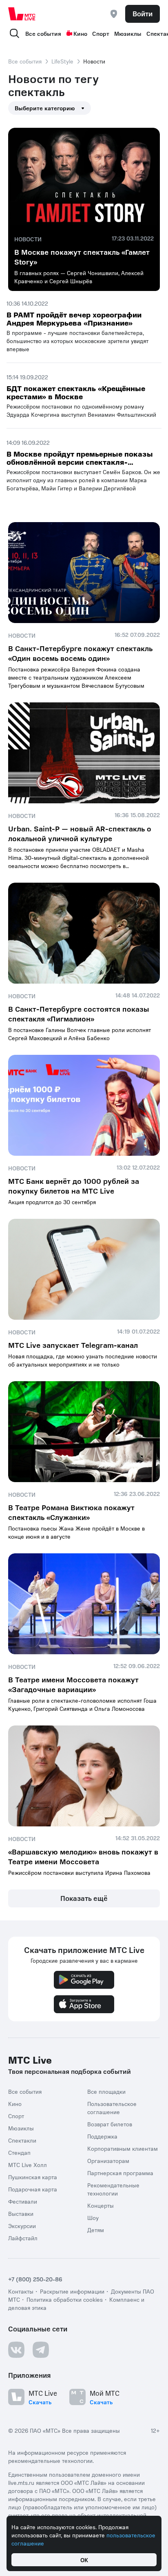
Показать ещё (84, 1898)
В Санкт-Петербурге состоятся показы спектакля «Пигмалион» (79, 1014)
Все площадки (106, 2091)
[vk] (16, 2350)
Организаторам (108, 2161)
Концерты (101, 2205)
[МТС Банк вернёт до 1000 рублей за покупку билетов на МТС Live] (84, 1105)
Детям (96, 2230)
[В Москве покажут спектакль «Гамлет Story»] (84, 178)
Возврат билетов (110, 2124)
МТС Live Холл (28, 2165)
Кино (80, 33)
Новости (28, 239)
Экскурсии (22, 2226)
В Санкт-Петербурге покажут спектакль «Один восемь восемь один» (80, 653)
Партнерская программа (120, 2173)
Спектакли (22, 2140)
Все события (43, 33)
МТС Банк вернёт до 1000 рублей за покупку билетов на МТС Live (74, 1186)
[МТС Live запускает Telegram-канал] (84, 1269)
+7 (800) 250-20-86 (35, 2279)
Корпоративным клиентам (123, 2148)
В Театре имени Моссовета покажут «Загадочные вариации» (73, 1684)
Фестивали (23, 2201)
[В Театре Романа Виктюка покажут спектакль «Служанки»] (84, 1432)
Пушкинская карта (33, 2177)
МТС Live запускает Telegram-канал (73, 1345)
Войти (143, 13)
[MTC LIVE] (22, 14)
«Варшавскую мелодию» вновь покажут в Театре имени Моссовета (83, 1856)
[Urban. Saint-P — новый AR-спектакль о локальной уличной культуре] (84, 753)
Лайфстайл (23, 2238)
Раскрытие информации (72, 2291)
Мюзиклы (128, 33)
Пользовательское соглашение (112, 2108)
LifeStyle (62, 61)
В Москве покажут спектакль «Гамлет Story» (82, 257)
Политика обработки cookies (65, 2299)
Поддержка (102, 2136)
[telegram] (41, 2350)
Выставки (21, 2213)
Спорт (101, 33)
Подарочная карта (33, 2189)
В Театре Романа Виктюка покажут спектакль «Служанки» (71, 1512)
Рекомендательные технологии (113, 2189)
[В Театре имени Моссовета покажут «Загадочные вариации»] (84, 1604)
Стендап (19, 2152)
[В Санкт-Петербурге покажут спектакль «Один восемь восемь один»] (84, 573)
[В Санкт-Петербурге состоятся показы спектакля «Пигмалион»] (84, 933)
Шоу (93, 2217)
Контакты (21, 2291)
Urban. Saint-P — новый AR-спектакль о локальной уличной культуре (80, 833)
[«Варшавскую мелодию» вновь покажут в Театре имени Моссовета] (84, 1776)
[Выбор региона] (114, 14)
